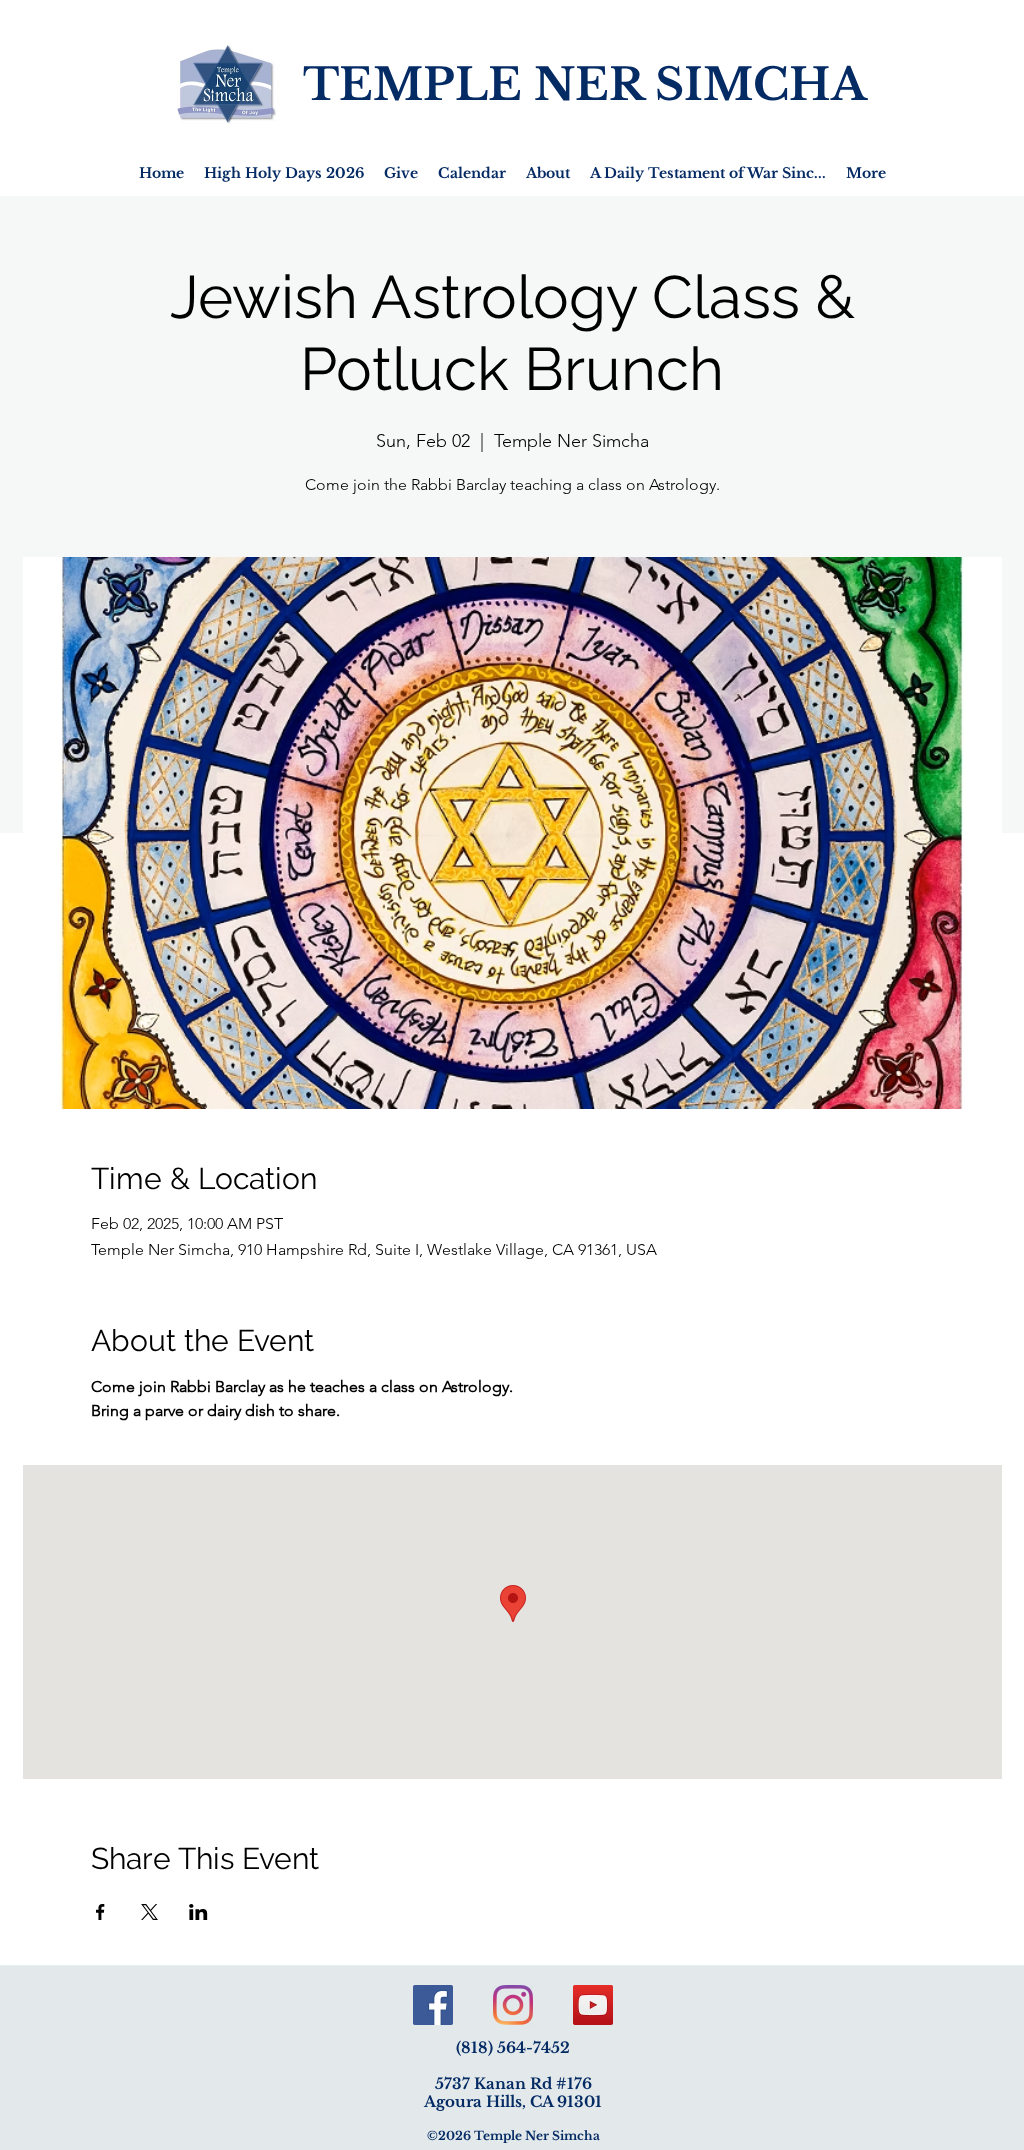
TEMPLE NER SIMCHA (585, 84)
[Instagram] (513, 2005)
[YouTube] (593, 2005)
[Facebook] (433, 2005)
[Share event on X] (149, 1912)
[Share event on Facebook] (100, 1912)
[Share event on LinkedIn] (198, 1912)
